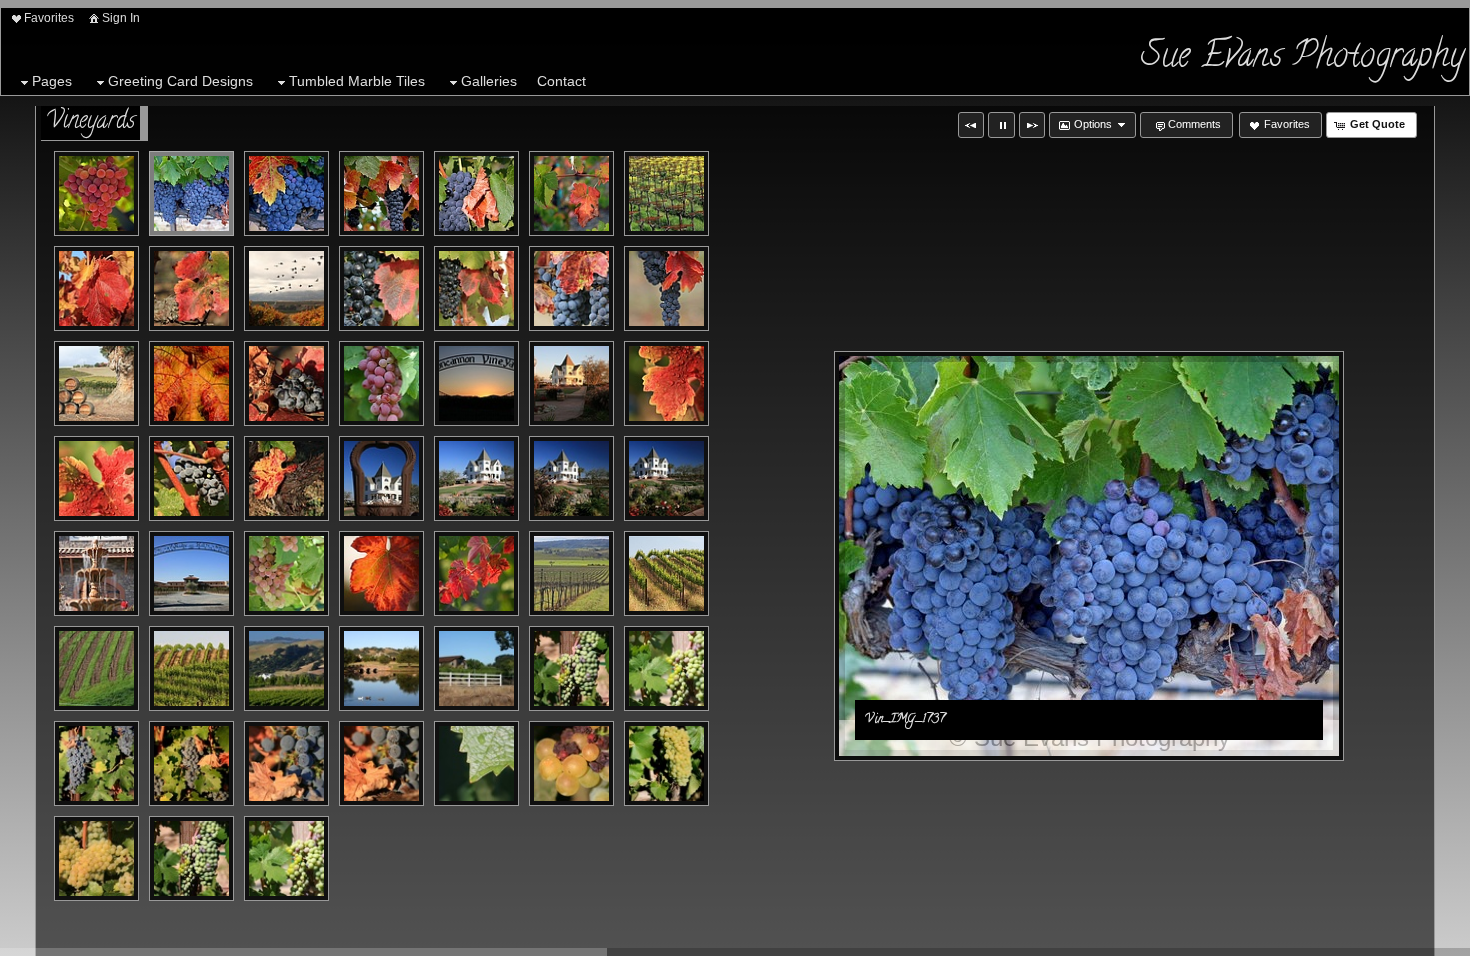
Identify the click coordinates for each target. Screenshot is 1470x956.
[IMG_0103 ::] (96, 858)
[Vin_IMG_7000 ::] (476, 478)
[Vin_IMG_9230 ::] (286, 573)
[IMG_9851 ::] (476, 668)
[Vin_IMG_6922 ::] (666, 383)
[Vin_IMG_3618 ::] (96, 668)
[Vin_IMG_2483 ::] (96, 383)
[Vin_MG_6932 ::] (286, 383)
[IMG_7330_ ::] (286, 668)
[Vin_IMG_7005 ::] (571, 478)
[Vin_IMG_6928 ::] (191, 478)
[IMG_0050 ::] (191, 763)
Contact (561, 81)
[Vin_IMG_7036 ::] (96, 573)
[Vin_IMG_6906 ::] (571, 383)
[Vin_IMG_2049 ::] (381, 383)
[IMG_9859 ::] (666, 668)
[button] (971, 125)
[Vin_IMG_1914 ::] (286, 288)
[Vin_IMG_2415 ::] (381, 288)
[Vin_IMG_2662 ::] (191, 383)
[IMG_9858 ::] (571, 668)
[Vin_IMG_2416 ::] (476, 288)
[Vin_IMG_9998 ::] (571, 573)
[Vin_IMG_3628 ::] (666, 193)
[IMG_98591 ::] (286, 858)
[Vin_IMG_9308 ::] (476, 573)
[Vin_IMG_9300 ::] (381, 573)
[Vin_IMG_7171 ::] (191, 668)
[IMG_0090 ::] (476, 763)
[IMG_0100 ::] (666, 763)
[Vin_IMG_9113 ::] (96, 193)
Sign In (121, 18)
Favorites (49, 18)
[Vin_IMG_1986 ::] (476, 193)
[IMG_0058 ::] (286, 763)
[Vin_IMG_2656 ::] (96, 288)
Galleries (489, 81)
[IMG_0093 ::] (571, 763)
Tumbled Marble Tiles (357, 81)
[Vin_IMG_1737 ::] (191, 193)
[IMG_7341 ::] (381, 668)
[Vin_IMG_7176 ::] (666, 573)
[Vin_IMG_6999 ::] (381, 478)
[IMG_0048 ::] (96, 763)
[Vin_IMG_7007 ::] (666, 478)
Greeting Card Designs (180, 81)
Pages (52, 81)
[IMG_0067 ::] (381, 763)
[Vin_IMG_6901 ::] (476, 383)
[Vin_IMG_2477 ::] (666, 288)
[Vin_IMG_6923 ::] (96, 478)
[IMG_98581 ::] (191, 858)
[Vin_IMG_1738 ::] (286, 193)
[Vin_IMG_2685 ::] (191, 288)
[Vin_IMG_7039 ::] (191, 573)
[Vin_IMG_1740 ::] (381, 193)
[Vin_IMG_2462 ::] (571, 288)
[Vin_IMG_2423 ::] (571, 193)
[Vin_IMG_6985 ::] (286, 478)
